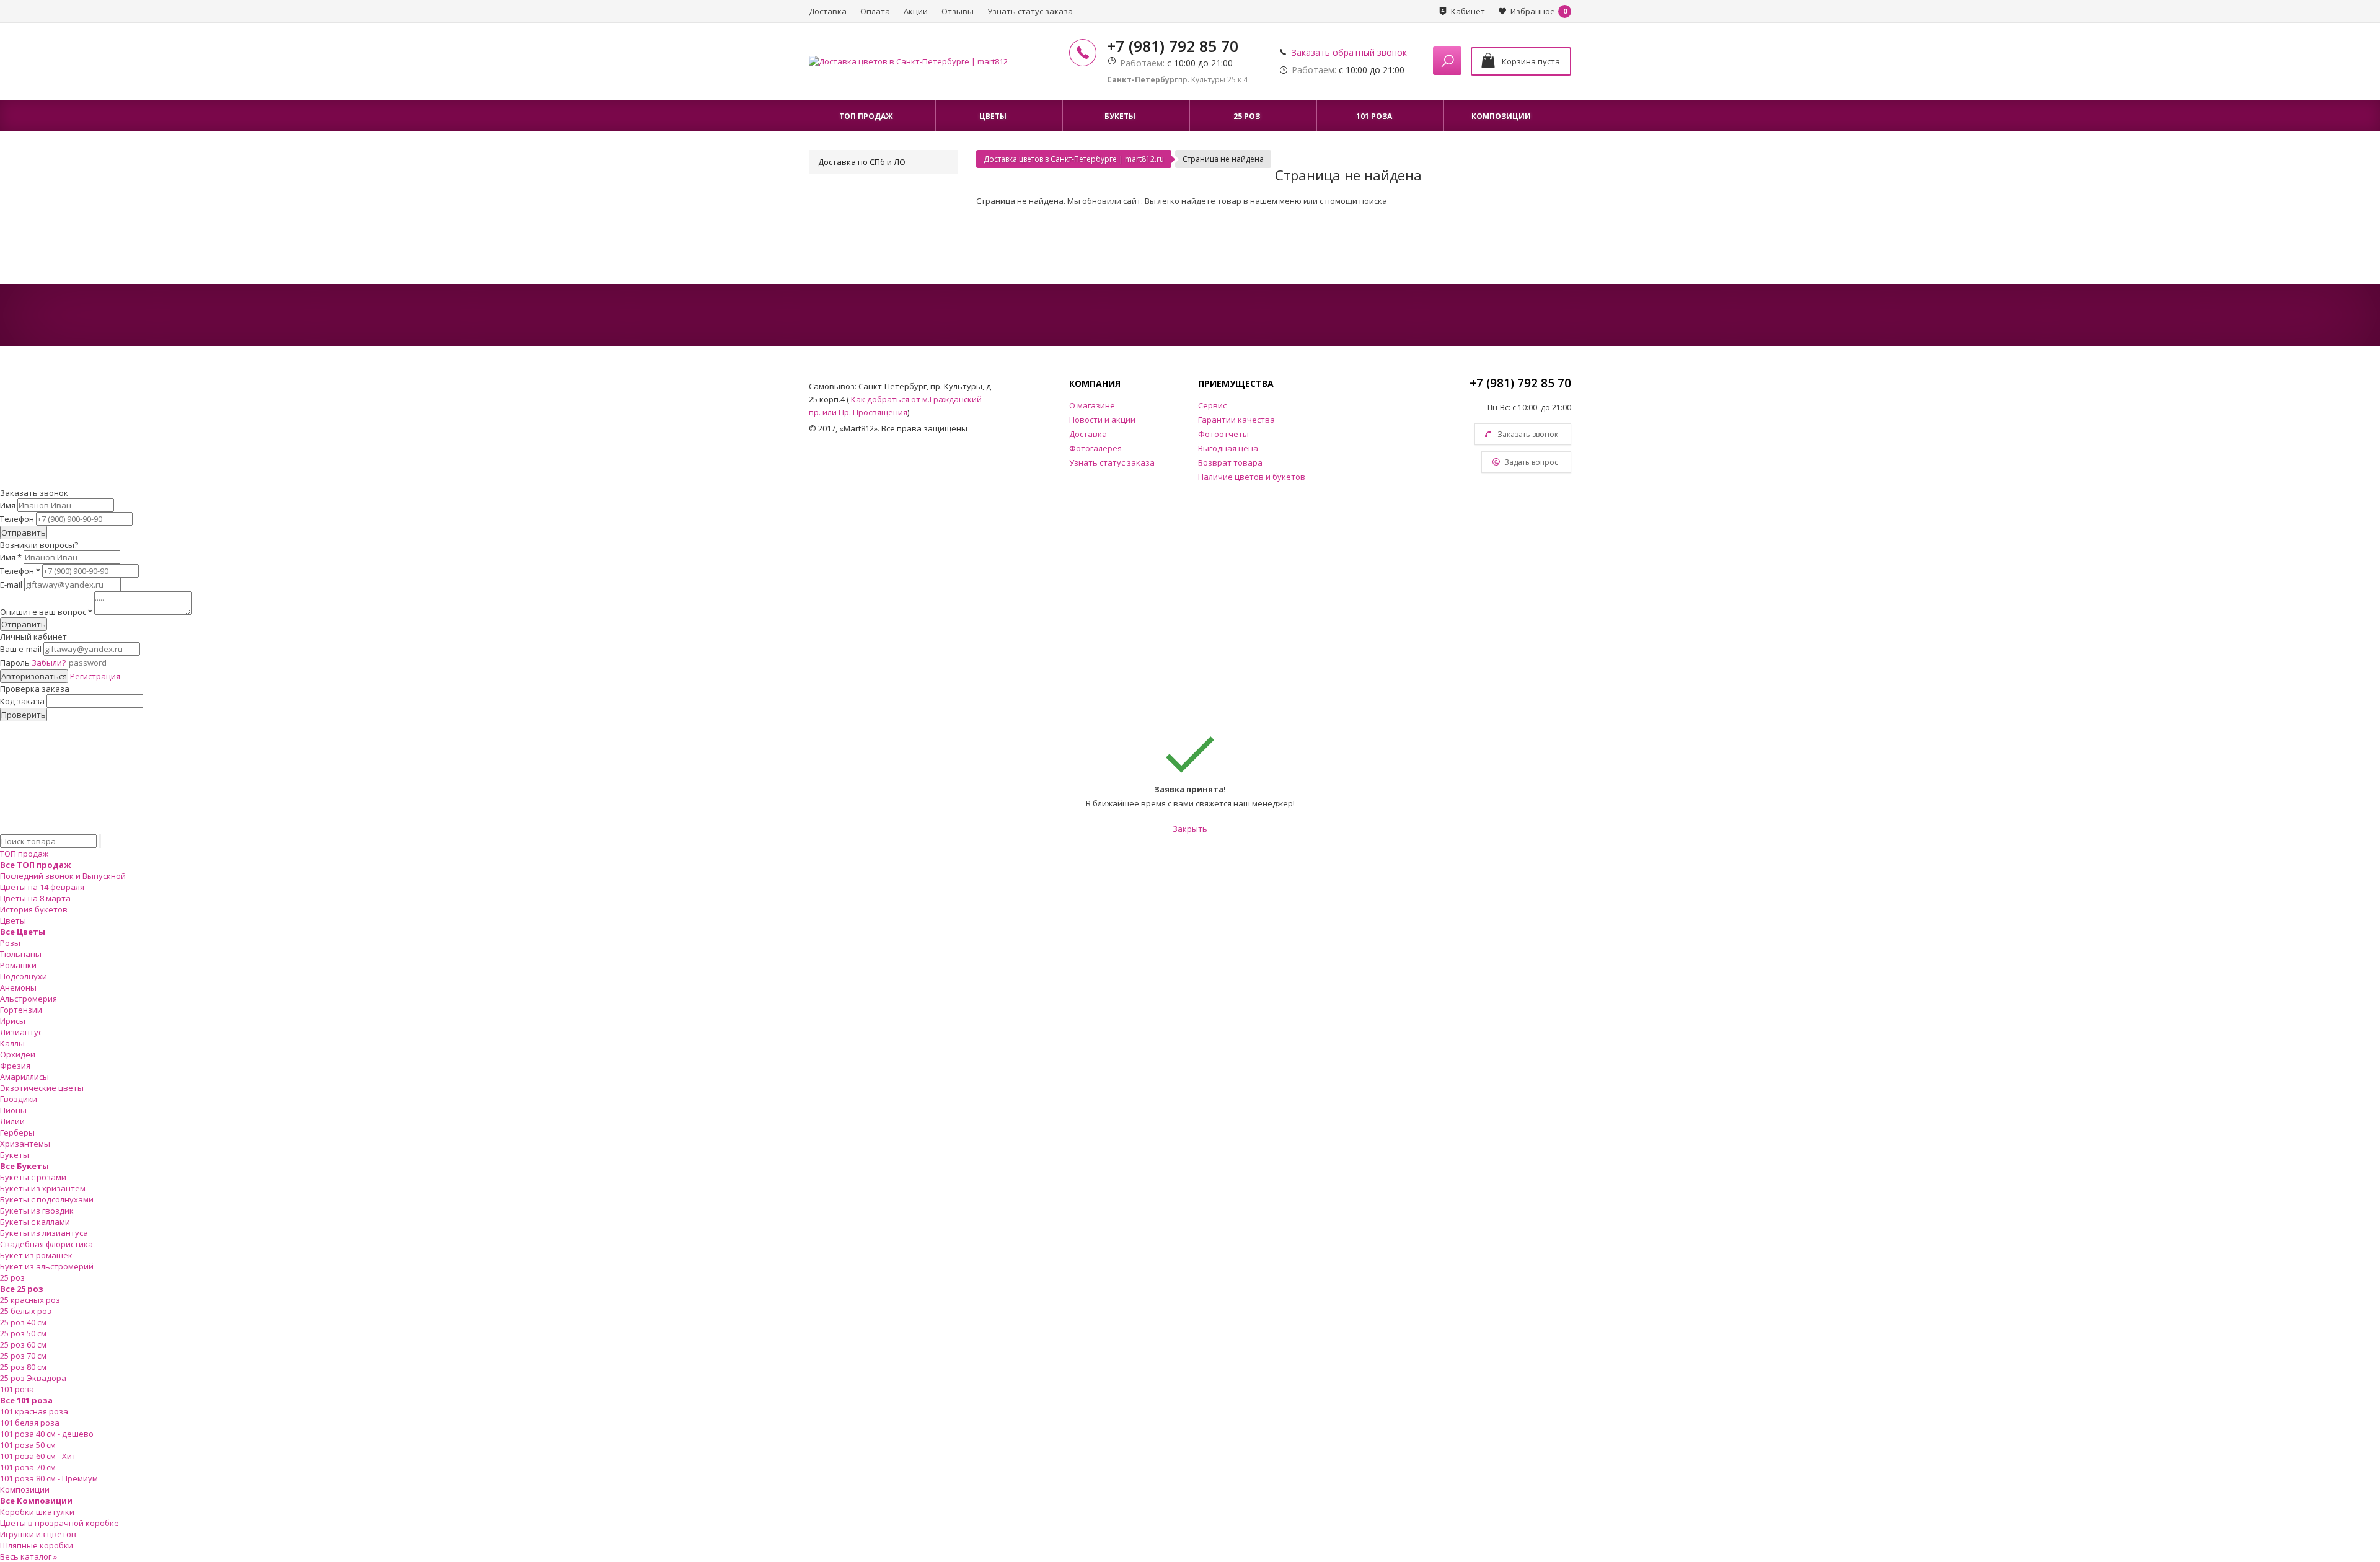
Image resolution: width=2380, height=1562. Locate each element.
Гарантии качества (1236, 420)
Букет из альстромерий (47, 1266)
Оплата (875, 11)
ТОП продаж (24, 854)
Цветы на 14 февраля (42, 887)
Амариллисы (24, 1077)
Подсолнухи (24, 976)
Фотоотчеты (1223, 434)
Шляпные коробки (37, 1545)
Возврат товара (1230, 462)
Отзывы (958, 11)
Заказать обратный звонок (1349, 52)
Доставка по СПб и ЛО (862, 162)
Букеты (15, 1155)
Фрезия (15, 1066)
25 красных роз (30, 1300)
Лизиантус (21, 1032)
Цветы (13, 920)
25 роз (12, 1277)
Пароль (33, 663)
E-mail (11, 585)
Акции (916, 11)
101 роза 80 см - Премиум (49, 1478)
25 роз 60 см (23, 1344)
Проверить (24, 715)
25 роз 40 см (23, 1322)
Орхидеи (18, 1054)
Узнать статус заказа (1030, 11)
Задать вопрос (1531, 462)
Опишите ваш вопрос (46, 612)
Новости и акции (1102, 420)
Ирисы (13, 1021)
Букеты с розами (33, 1177)
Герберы (17, 1132)
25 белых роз (26, 1311)
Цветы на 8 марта (35, 898)
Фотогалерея (1095, 448)
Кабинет (1468, 11)
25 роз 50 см (23, 1333)
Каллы (12, 1043)
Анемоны (18, 987)
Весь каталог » (29, 1556)
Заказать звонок (1528, 434)
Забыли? (49, 663)
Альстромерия (29, 999)
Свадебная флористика (46, 1244)
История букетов (34, 909)
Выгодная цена (1228, 448)
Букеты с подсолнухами (47, 1199)
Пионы (13, 1110)
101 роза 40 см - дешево (47, 1434)
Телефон (17, 519)
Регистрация (95, 676)
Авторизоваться (34, 676)
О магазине (1092, 405)
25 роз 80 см (23, 1367)
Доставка (828, 11)
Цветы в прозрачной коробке (59, 1523)
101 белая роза (30, 1423)
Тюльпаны (21, 954)
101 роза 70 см (28, 1467)
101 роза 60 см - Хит (38, 1456)
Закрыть (1190, 829)
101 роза (17, 1389)
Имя (8, 505)
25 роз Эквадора (33, 1378)
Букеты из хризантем (43, 1188)
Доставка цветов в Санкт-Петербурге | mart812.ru (1074, 159)
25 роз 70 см (23, 1356)
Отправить (24, 532)
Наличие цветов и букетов (1252, 477)
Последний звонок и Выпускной (63, 876)
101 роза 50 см (28, 1445)
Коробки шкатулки (37, 1512)
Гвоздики (19, 1099)
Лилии (12, 1121)
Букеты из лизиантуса (44, 1233)
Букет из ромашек (36, 1255)
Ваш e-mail (21, 649)
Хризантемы (25, 1144)
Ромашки (18, 965)
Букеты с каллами (35, 1222)
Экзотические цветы (42, 1088)
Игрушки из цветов (38, 1534)
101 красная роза (34, 1411)
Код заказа (22, 701)
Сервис (1212, 405)
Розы (10, 943)
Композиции (25, 1489)
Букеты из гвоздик (37, 1211)
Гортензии (21, 1010)
